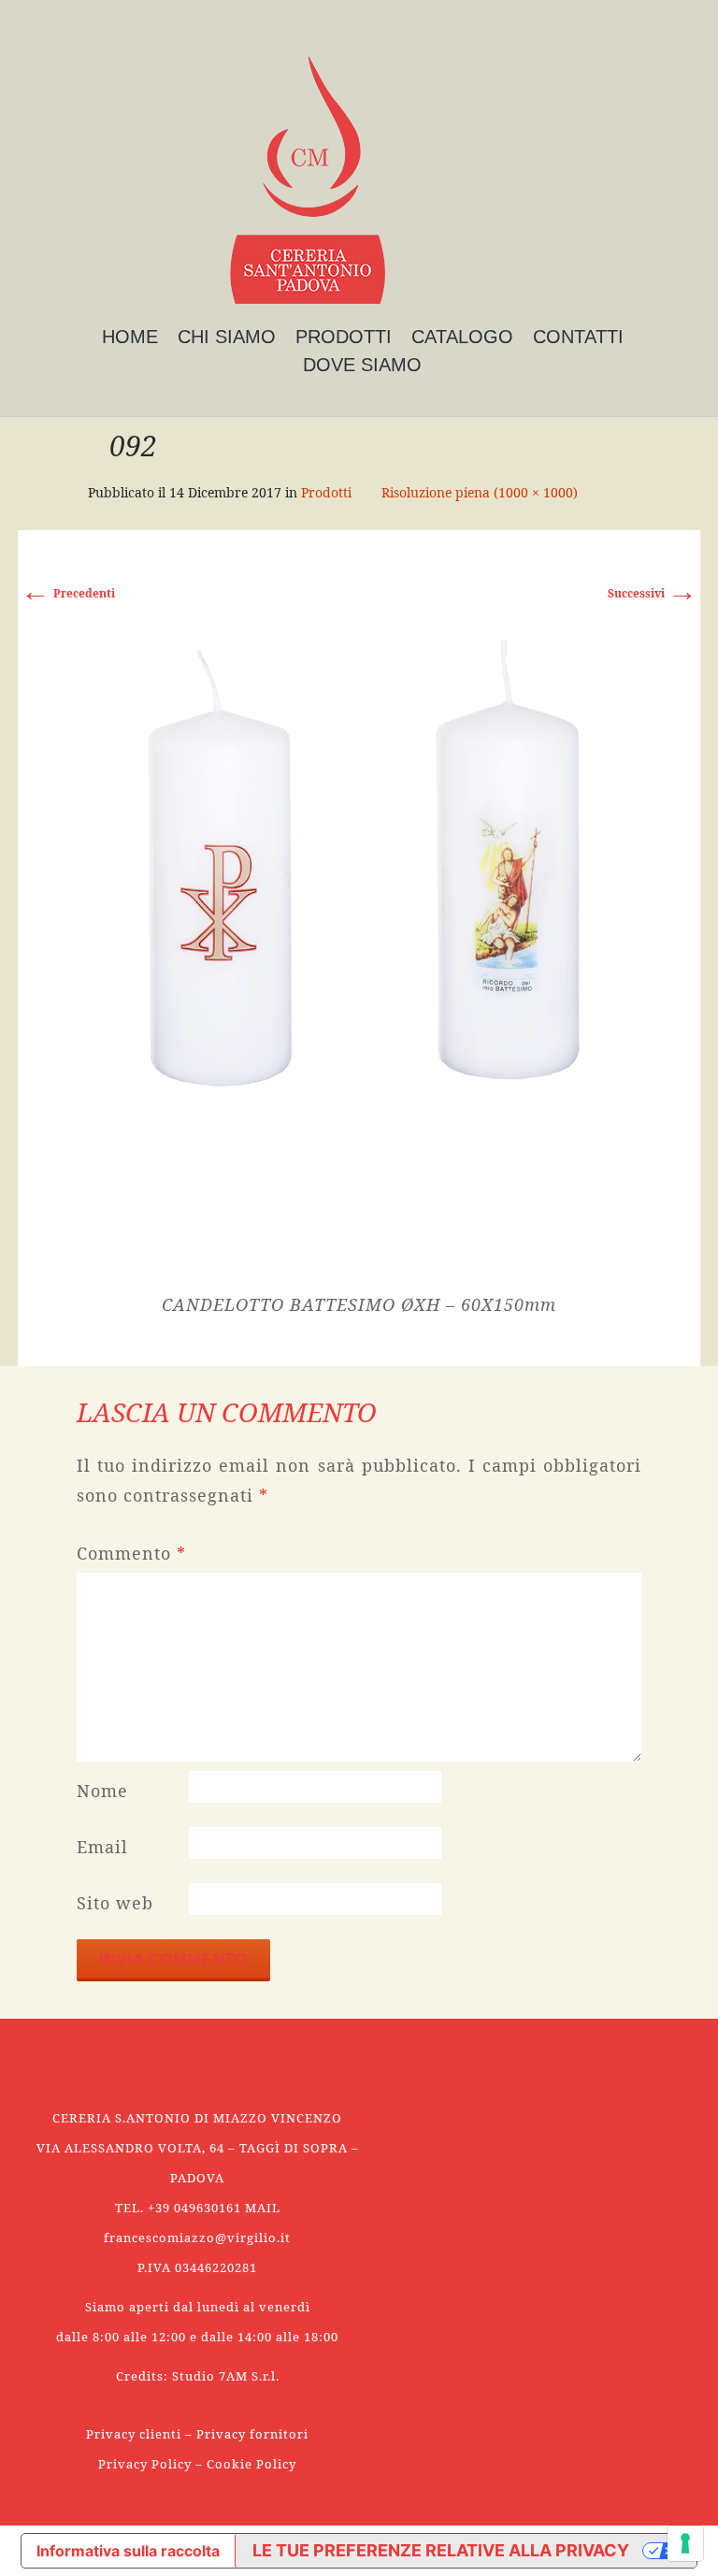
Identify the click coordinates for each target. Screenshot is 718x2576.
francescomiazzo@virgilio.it (197, 2238)
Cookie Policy (251, 2464)
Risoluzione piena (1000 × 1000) (480, 492)
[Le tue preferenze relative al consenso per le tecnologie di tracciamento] (685, 2543)
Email (102, 1847)
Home (130, 337)
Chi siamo (227, 337)
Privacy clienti (134, 2434)
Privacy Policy (145, 2464)
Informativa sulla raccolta (128, 2551)
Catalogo (462, 337)
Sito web (115, 1903)
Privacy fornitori (252, 2434)
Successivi (653, 593)
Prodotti (344, 337)
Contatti (578, 337)
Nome (102, 1791)
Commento (131, 1553)
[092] (359, 950)
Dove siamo (362, 365)
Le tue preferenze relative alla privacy (441, 2550)
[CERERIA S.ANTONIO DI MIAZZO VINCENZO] (308, 180)
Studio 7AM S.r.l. (226, 2376)
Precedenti (68, 593)
